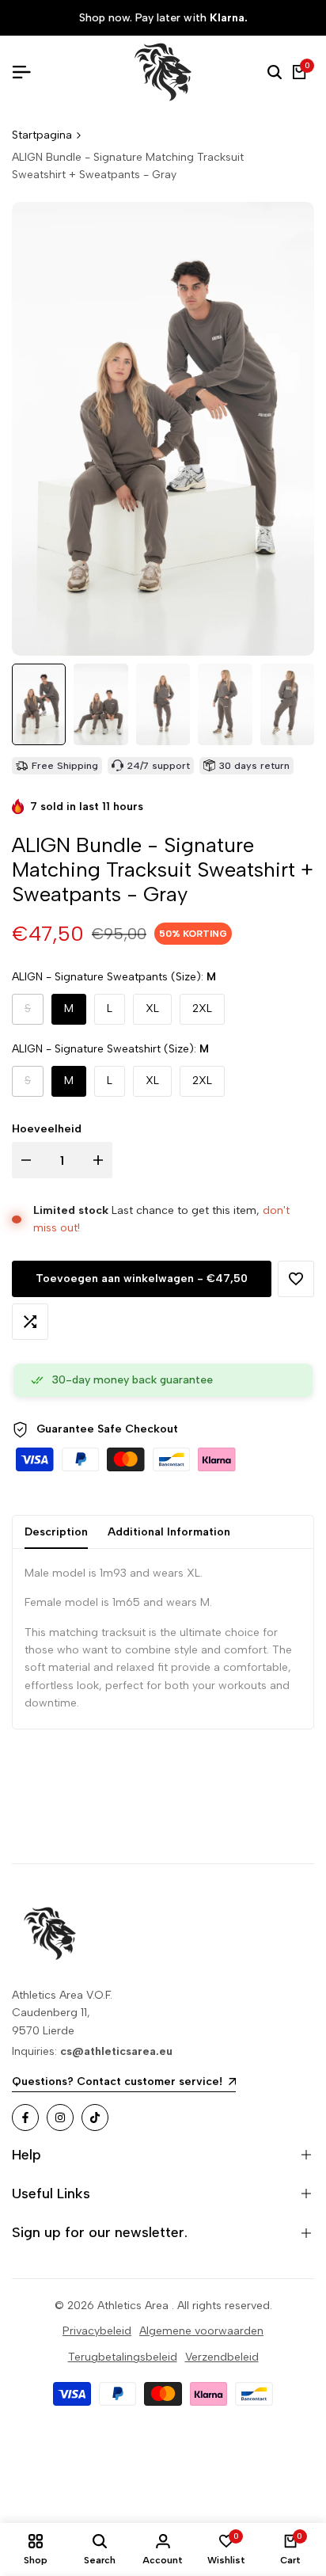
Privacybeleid (97, 2331)
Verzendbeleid (222, 2357)
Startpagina (42, 135)
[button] (296, 1279)
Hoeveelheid (47, 1129)
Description (56, 1532)
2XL (202, 1008)
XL (152, 1008)
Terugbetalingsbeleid (123, 2357)
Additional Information (169, 1532)
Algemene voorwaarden (201, 2331)
